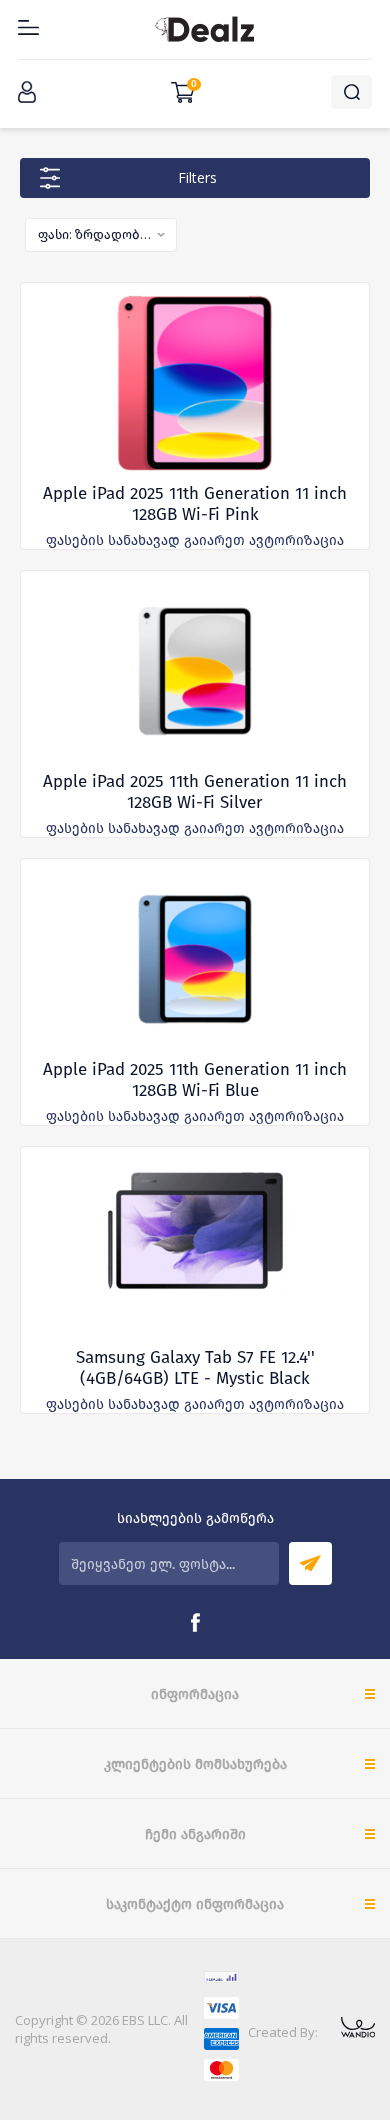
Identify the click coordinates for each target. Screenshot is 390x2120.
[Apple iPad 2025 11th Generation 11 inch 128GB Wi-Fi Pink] (195, 383)
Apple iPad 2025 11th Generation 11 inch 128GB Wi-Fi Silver (195, 792)
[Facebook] (195, 1623)
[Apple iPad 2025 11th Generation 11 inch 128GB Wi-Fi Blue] (195, 959)
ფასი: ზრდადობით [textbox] (95, 234)
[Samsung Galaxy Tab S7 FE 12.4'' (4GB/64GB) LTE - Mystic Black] (195, 1247)
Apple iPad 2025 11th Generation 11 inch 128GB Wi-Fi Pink (195, 504)
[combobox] (101, 235)
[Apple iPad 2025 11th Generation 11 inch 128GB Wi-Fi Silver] (195, 671)
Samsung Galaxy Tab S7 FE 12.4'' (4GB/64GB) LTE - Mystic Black (195, 1368)
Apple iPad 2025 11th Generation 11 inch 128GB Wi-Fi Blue (195, 1080)
